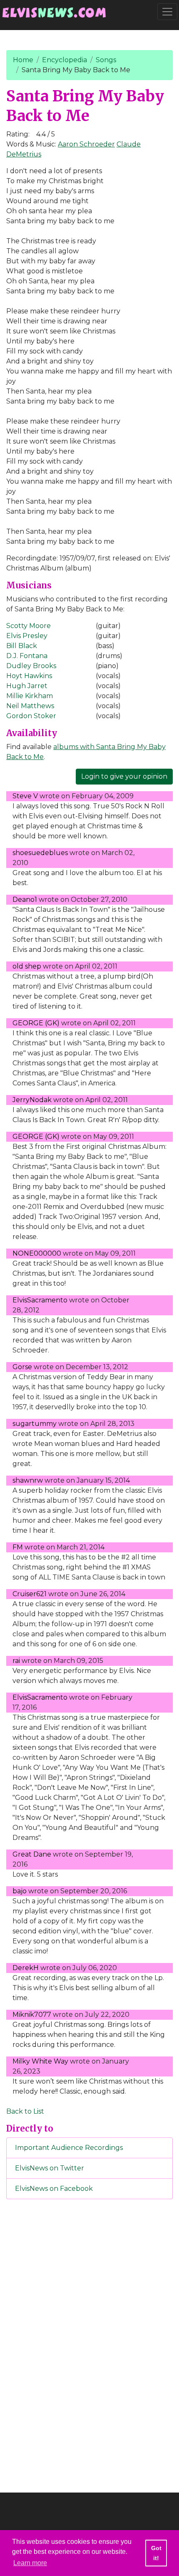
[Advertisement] (89, 2344)
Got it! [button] (156, 2553)
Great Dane (32, 1854)
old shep (27, 966)
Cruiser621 (30, 1594)
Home (23, 60)
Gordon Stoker (31, 716)
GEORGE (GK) (36, 1023)
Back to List (25, 2111)
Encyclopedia (65, 60)
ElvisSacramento (40, 1300)
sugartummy (35, 1424)
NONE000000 (37, 1253)
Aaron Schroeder (86, 144)
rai (16, 1661)
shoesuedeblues (40, 853)
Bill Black (22, 646)
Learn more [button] (30, 2563)
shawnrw (28, 1480)
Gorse (22, 1367)
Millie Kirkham (30, 696)
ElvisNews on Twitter (50, 2168)
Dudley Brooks (31, 666)
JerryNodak (32, 1100)
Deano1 (25, 899)
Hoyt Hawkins (29, 676)
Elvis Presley (27, 636)
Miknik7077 (32, 2015)
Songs (106, 60)
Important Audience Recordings (69, 2148)
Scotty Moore (29, 626)
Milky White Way (40, 2061)
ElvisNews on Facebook (54, 2189)
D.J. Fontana (27, 656)
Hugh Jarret (27, 686)
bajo (20, 1891)
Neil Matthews (30, 706)
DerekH (26, 1968)
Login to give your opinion (124, 776)
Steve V (25, 796)
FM (18, 1547)
